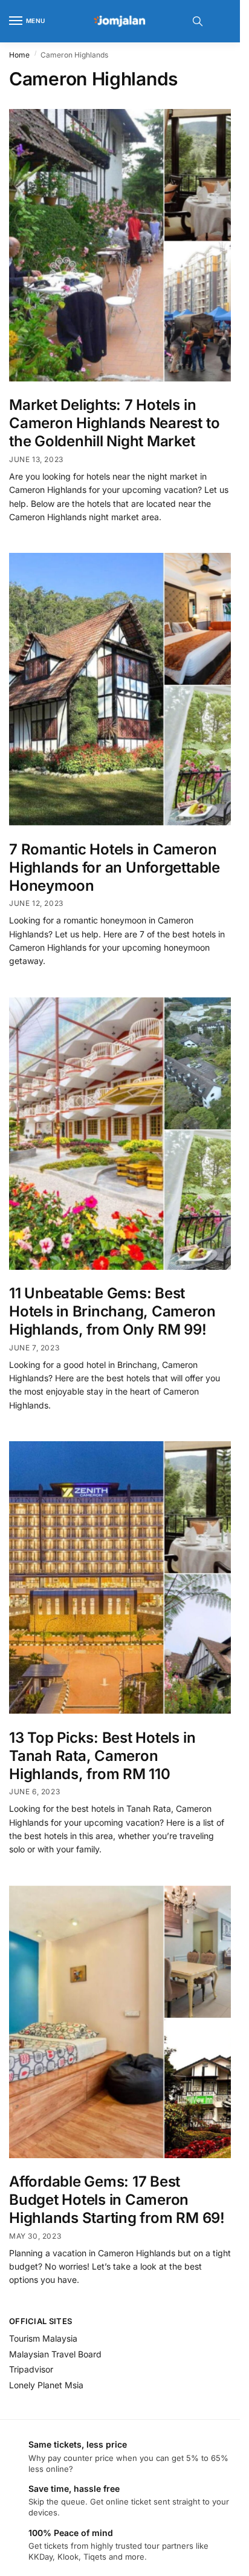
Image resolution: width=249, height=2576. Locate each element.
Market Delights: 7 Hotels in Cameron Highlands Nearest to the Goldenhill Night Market (114, 423)
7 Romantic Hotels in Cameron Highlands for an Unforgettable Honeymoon (115, 867)
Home (19, 55)
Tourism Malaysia (43, 2338)
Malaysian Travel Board (55, 2354)
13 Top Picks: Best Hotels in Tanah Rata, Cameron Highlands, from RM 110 (102, 1756)
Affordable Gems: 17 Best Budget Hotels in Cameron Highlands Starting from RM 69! (117, 2200)
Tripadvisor (31, 2369)
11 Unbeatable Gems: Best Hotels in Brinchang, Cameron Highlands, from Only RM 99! (112, 1311)
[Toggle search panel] (198, 21)
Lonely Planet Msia (46, 2385)
